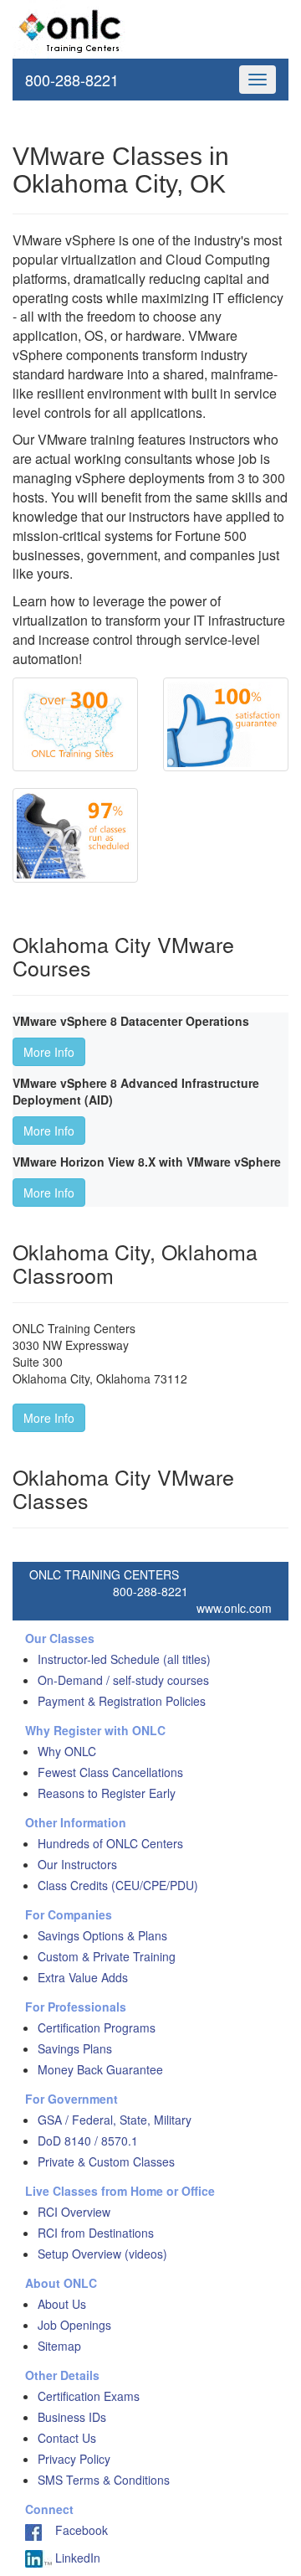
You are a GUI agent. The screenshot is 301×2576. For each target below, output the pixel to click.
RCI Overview (74, 2212)
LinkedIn (76, 2558)
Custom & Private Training (107, 1956)
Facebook (75, 2530)
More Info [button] (49, 1052)
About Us (62, 2304)
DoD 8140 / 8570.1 (88, 2141)
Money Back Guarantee (100, 2069)
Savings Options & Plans (102, 1935)
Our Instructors (77, 1864)
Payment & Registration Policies (122, 1701)
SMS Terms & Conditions (104, 2480)
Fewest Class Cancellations (110, 1772)
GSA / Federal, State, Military (115, 2120)
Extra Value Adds (83, 1977)
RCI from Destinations (96, 2233)
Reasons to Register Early (107, 1793)
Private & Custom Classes (106, 2161)
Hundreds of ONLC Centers (110, 1843)
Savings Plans (75, 2048)
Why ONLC (67, 1751)
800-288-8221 (72, 80)
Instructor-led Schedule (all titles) (124, 1659)
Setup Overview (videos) (102, 2254)
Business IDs (72, 2417)
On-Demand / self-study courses (123, 1680)
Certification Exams (89, 2396)
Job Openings (74, 2325)
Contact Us (67, 2438)
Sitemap (59, 2346)
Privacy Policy (74, 2459)
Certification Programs (97, 2027)
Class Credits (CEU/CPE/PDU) (118, 1885)
